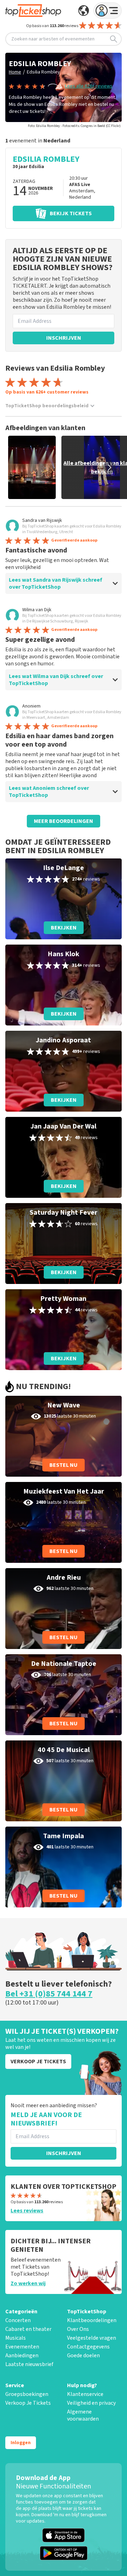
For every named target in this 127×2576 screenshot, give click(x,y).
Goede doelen (83, 2356)
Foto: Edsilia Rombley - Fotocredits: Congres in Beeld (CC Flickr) (74, 126)
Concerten (18, 2320)
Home (15, 72)
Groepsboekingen (27, 2394)
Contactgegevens (88, 2347)
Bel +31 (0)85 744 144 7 (49, 1994)
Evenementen (22, 2347)
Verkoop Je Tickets (28, 2403)
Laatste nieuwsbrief (29, 2364)
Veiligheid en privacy (91, 2403)
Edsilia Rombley (43, 72)
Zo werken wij (28, 2283)
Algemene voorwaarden (83, 2415)
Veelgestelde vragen (92, 2338)
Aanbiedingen (22, 2356)
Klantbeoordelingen (92, 2320)
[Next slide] (109, 467)
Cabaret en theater (28, 2329)
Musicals (16, 2338)
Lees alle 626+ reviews (89, 86)
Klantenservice (85, 2394)
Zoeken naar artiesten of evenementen (53, 39)
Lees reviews (27, 2211)
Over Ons (78, 2329)
